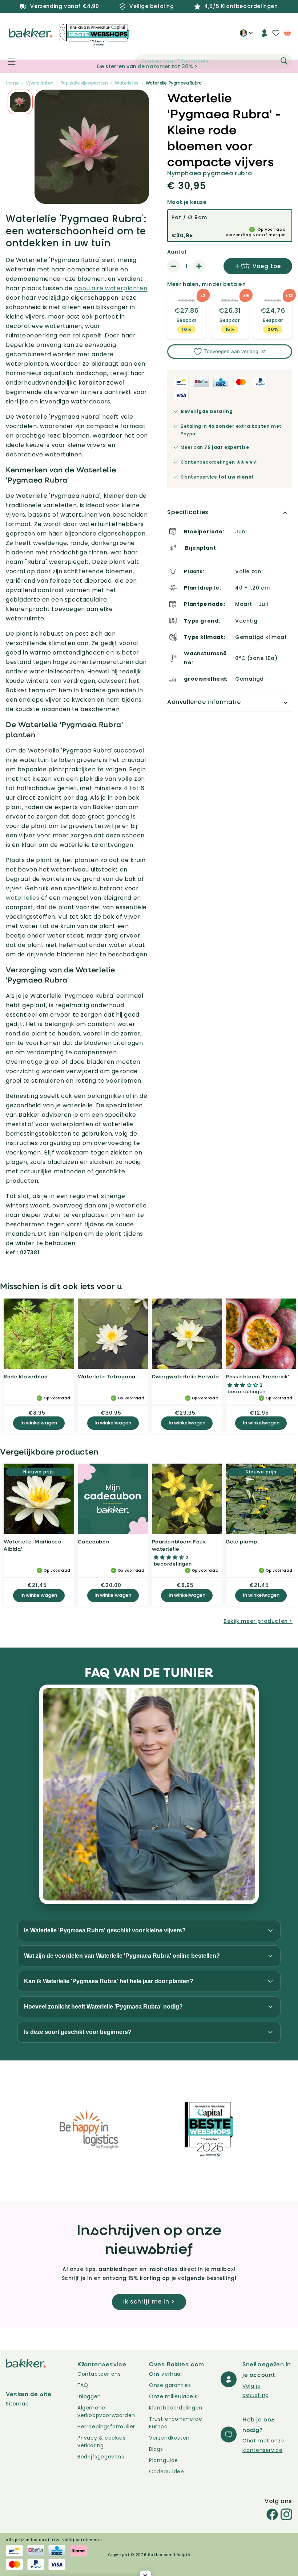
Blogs (156, 2449)
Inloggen (89, 2396)
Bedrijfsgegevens (101, 2457)
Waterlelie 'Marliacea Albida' (33, 1545)
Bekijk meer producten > (258, 1621)
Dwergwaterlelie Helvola (186, 1376)
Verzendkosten (169, 2438)
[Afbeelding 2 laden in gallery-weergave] (20, 102)
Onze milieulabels (173, 2396)
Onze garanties (170, 2385)
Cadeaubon (94, 1541)
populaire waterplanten (111, 288)
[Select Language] (246, 36)
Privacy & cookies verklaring (101, 2442)
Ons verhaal (166, 2374)
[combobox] (214, 61)
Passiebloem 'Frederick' (257, 1376)
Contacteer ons (99, 2374)
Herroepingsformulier (106, 2427)
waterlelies (23, 898)
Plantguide (164, 2460)
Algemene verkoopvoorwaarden (106, 2411)
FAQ (83, 2385)
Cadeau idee (167, 2472)
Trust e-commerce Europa (176, 2423)
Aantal (177, 252)
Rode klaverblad (26, 1376)
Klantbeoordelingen (176, 2408)
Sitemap (17, 2404)
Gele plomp (241, 1541)
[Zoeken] (284, 61)
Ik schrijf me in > (149, 2302)
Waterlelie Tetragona (107, 1376)
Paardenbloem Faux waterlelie (179, 1545)
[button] (8, 61)
